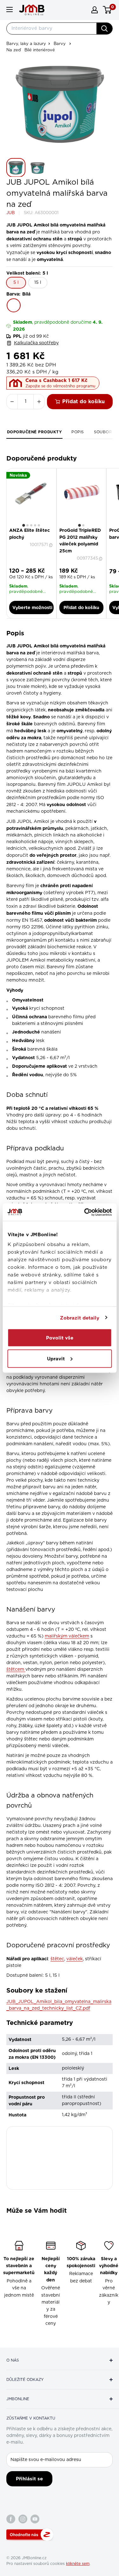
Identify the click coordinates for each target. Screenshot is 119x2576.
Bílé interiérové (40, 50)
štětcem (16, 1670)
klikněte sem (78, 2564)
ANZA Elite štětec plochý (30, 534)
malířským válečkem (67, 1636)
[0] (107, 10)
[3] (31, 525)
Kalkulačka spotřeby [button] (36, 343)
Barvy (60, 44)
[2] (27, 525)
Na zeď (14, 50)
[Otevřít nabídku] (10, 10)
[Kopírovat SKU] (51, 545)
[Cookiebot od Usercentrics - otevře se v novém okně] (85, 1212)
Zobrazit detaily (80, 1318)
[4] (35, 525)
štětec (57, 1959)
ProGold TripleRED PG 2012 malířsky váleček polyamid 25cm (80, 541)
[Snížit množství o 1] (12, 402)
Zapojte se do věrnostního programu (60, 386)
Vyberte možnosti (32, 607)
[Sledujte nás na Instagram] (23, 2519)
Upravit (56, 1358)
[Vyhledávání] (104, 29)
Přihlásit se (29, 2479)
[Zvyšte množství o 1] (39, 402)
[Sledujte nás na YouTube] (35, 2519)
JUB (10, 213)
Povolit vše (60, 1338)
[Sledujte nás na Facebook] (11, 2519)
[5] (39, 525)
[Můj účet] (95, 10)
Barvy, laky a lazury (26, 44)
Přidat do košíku (83, 401)
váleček (75, 1959)
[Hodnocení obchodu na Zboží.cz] (30, 2535)
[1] (24, 525)
